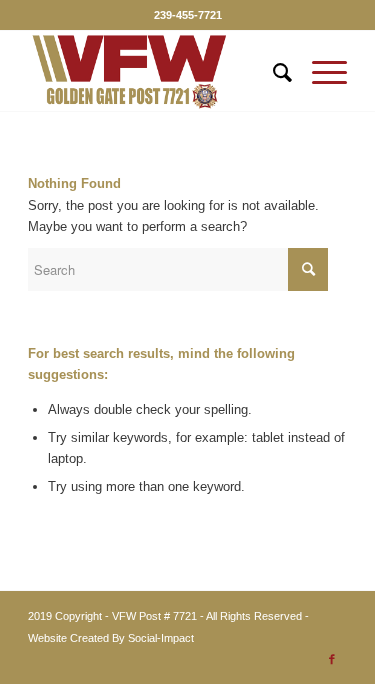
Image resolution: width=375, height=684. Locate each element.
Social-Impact (161, 638)
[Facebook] (332, 659)
